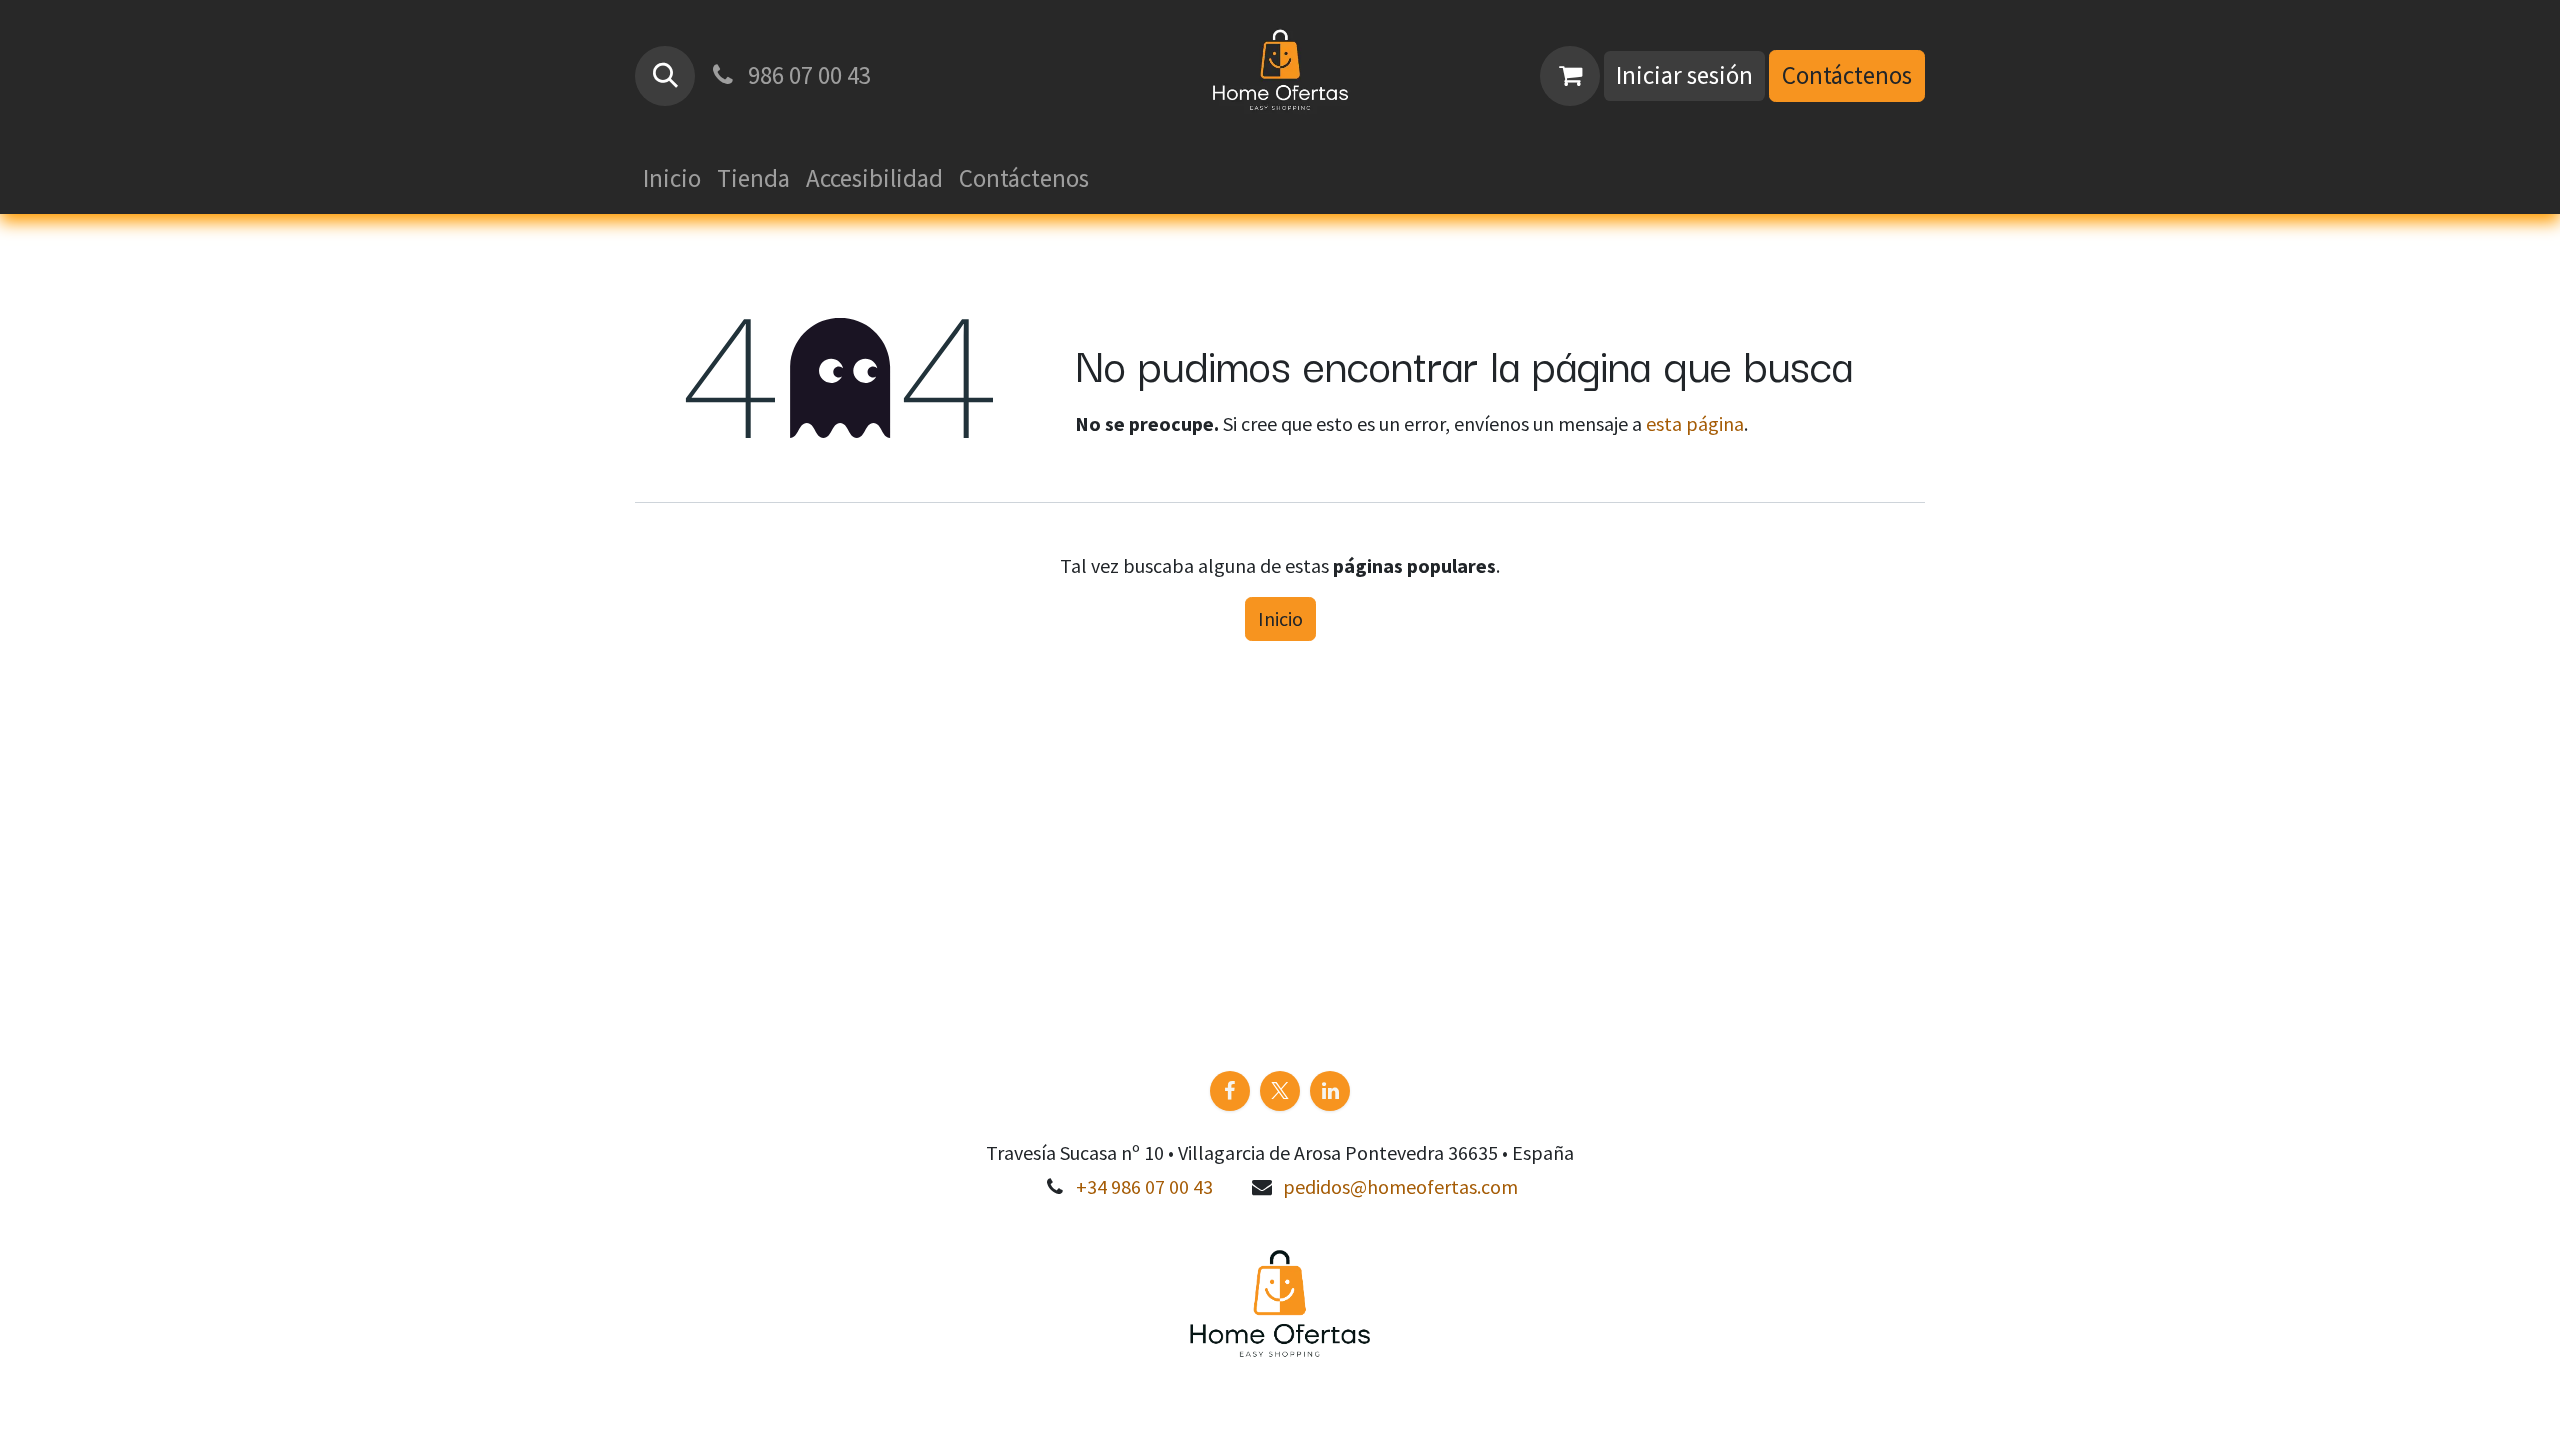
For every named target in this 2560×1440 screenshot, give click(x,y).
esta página (1695, 423)
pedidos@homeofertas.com (1400, 1186)
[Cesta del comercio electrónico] (1570, 76)
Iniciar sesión (1684, 75)
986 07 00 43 (807, 75)
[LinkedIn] (1330, 1091)
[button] (665, 76)
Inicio (1280, 618)
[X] (1280, 1091)
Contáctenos (1847, 75)
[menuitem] (672, 179)
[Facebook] (1230, 1091)
